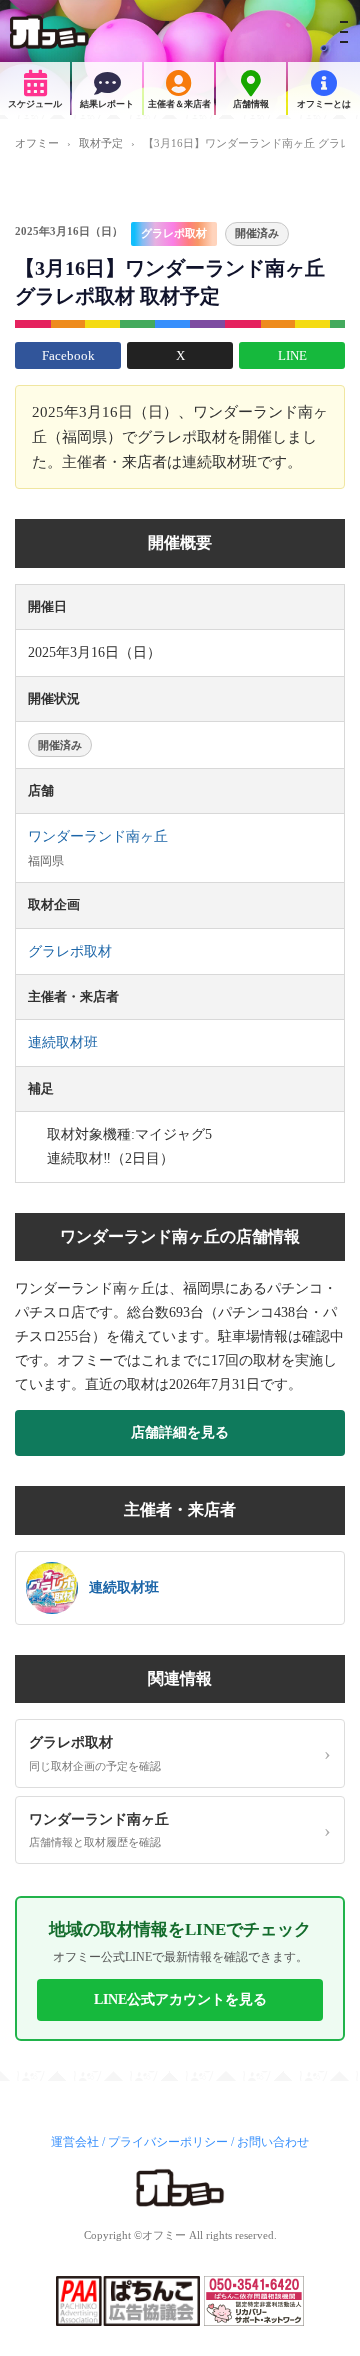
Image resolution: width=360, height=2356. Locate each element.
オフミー (37, 143)
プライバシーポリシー (168, 2142)
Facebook (68, 355)
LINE (292, 355)
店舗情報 (251, 104)
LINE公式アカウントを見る (180, 1999)
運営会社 (75, 2142)
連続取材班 (63, 1042)
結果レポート (107, 104)
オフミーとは (324, 104)
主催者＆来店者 (179, 104)
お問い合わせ (273, 2142)
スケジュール (35, 104)
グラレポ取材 (174, 233)
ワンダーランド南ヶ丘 (98, 836)
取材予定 (101, 143)
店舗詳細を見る (180, 1432)
